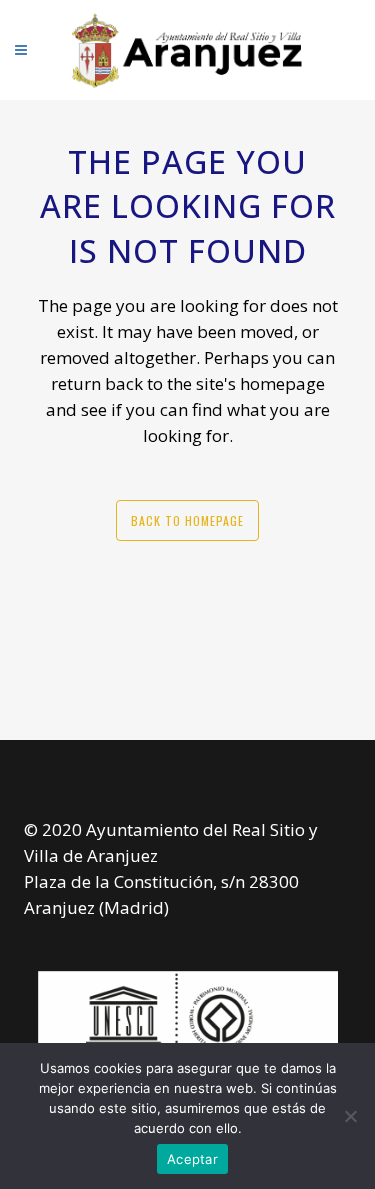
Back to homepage (187, 520)
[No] (350, 1116)
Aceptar (192, 1159)
